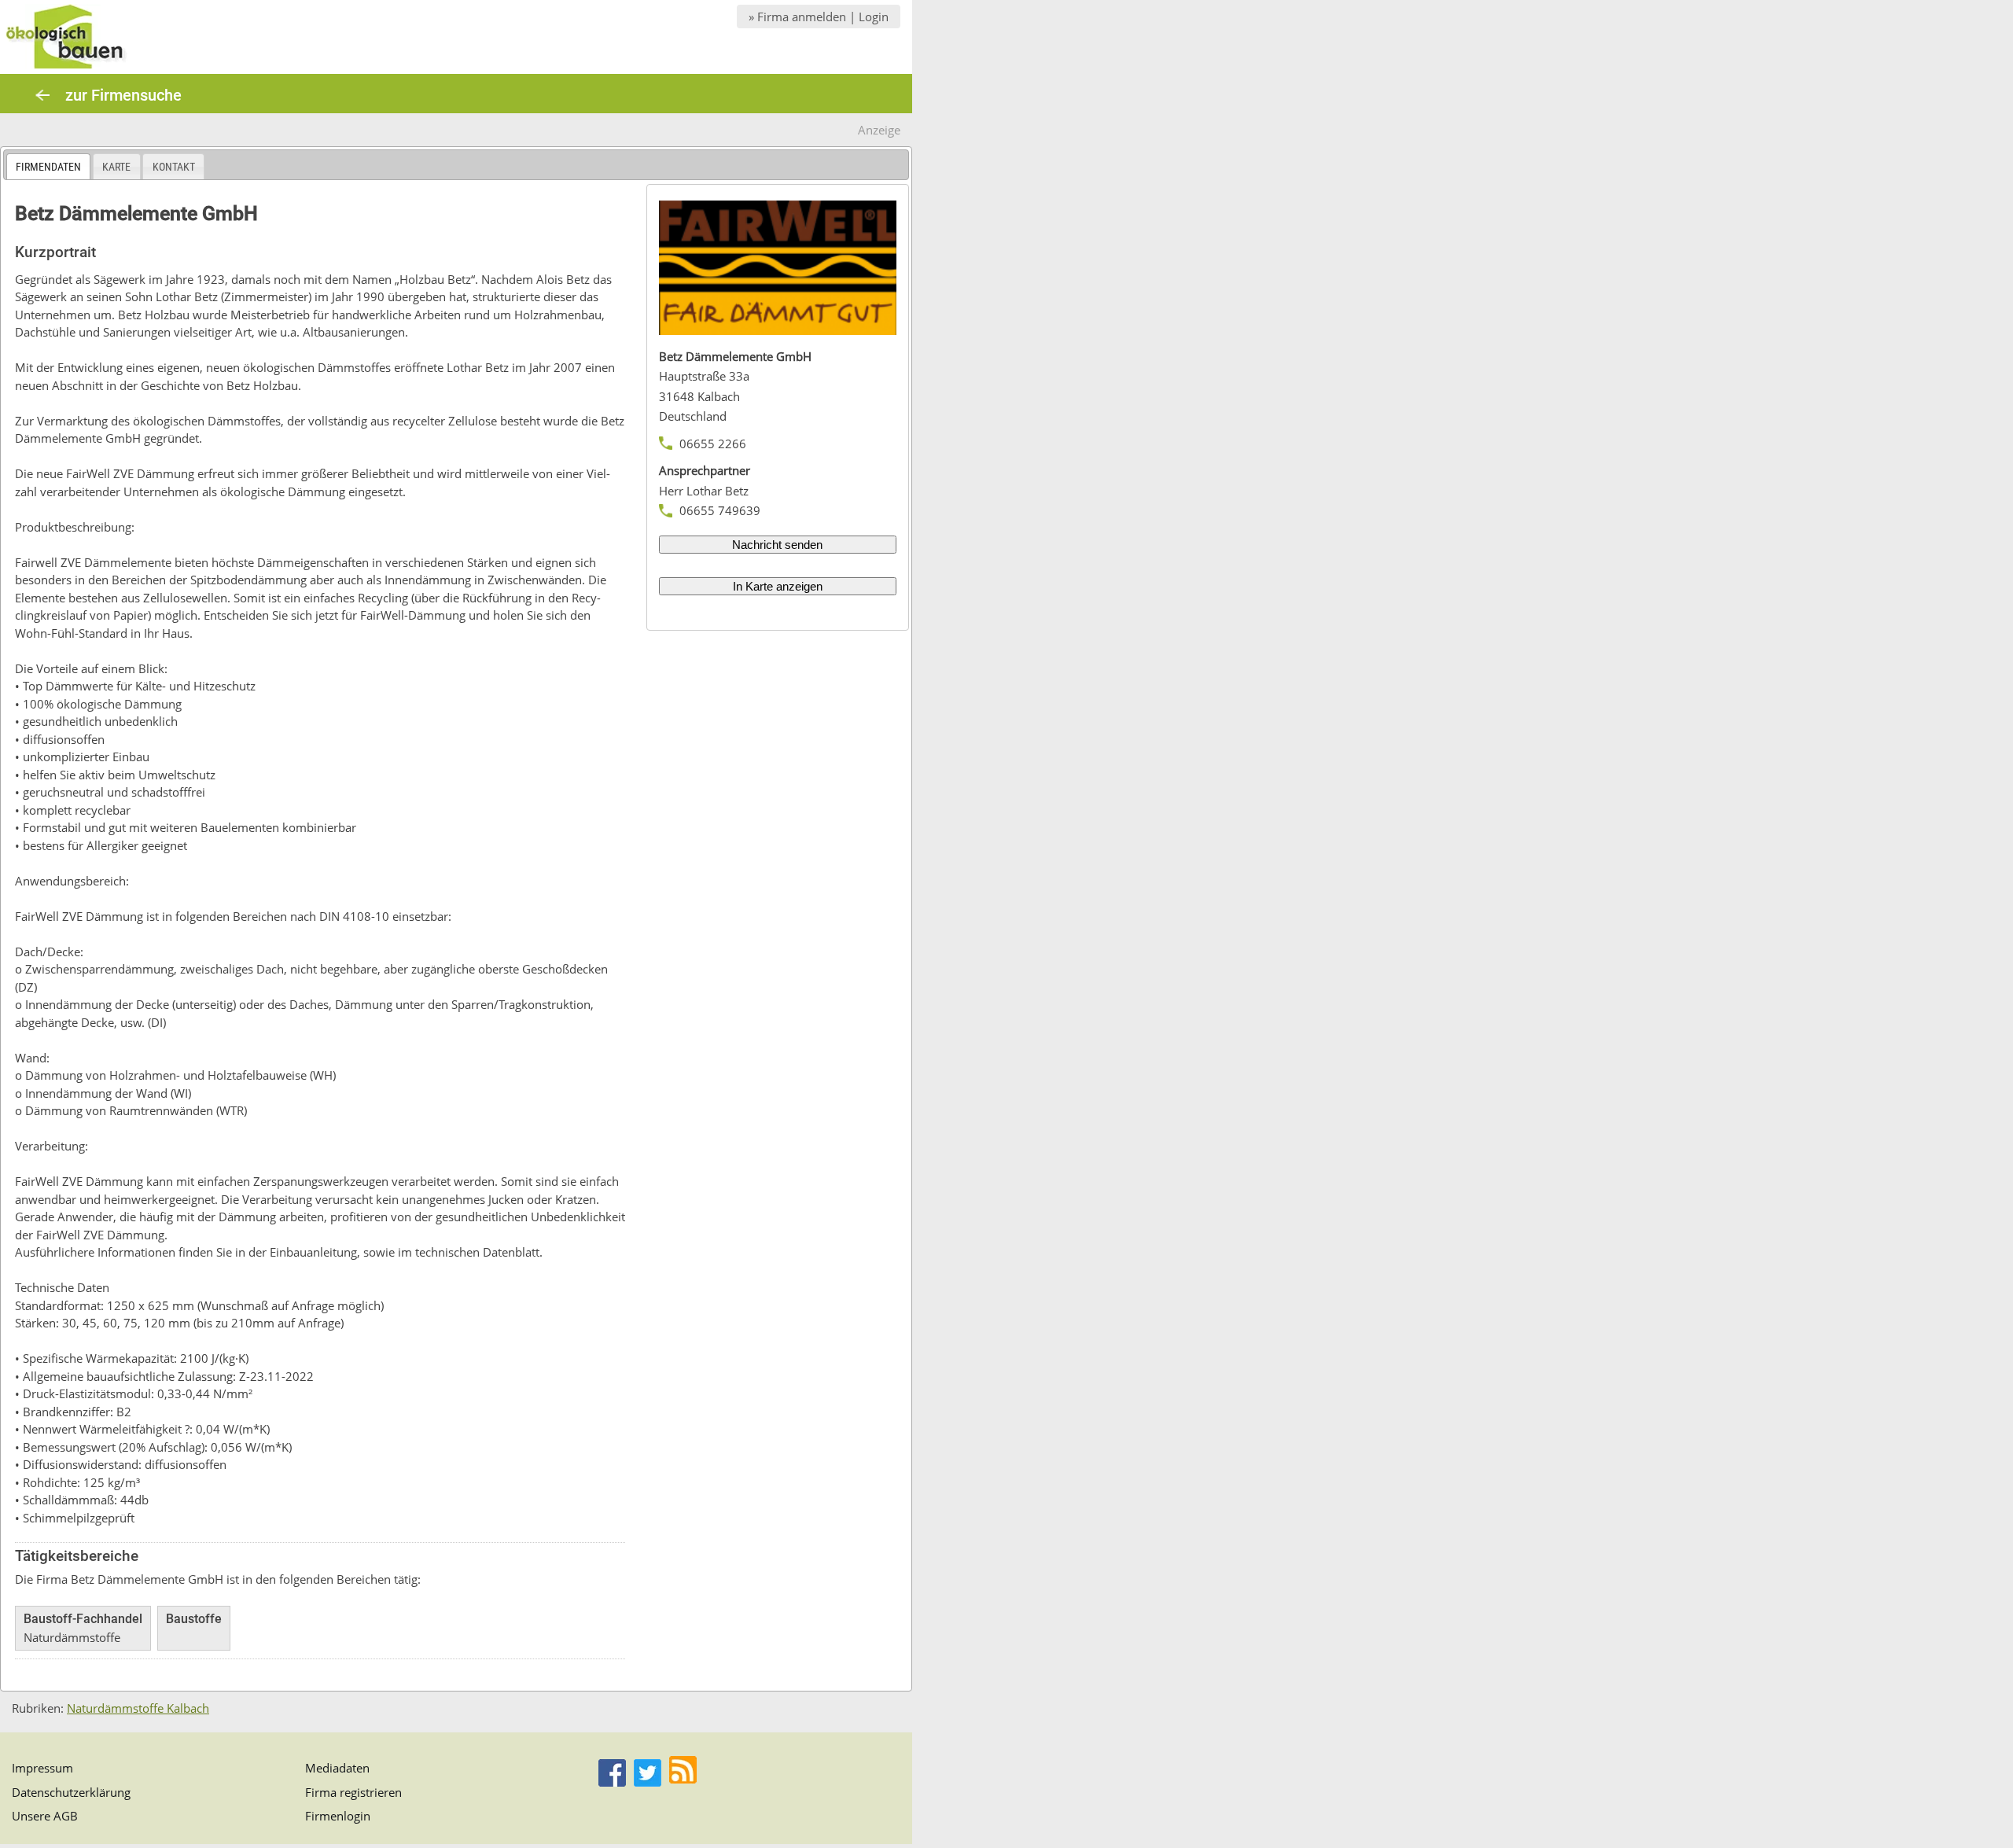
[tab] (48, 166)
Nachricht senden (777, 545)
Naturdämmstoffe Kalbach (138, 1708)
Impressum (42, 1768)
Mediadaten (337, 1768)
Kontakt (174, 167)
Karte (116, 167)
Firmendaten (48, 167)
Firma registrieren (353, 1792)
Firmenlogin (338, 1816)
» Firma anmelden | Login (819, 17)
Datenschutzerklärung (71, 1792)
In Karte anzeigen (778, 586)
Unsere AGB (45, 1816)
